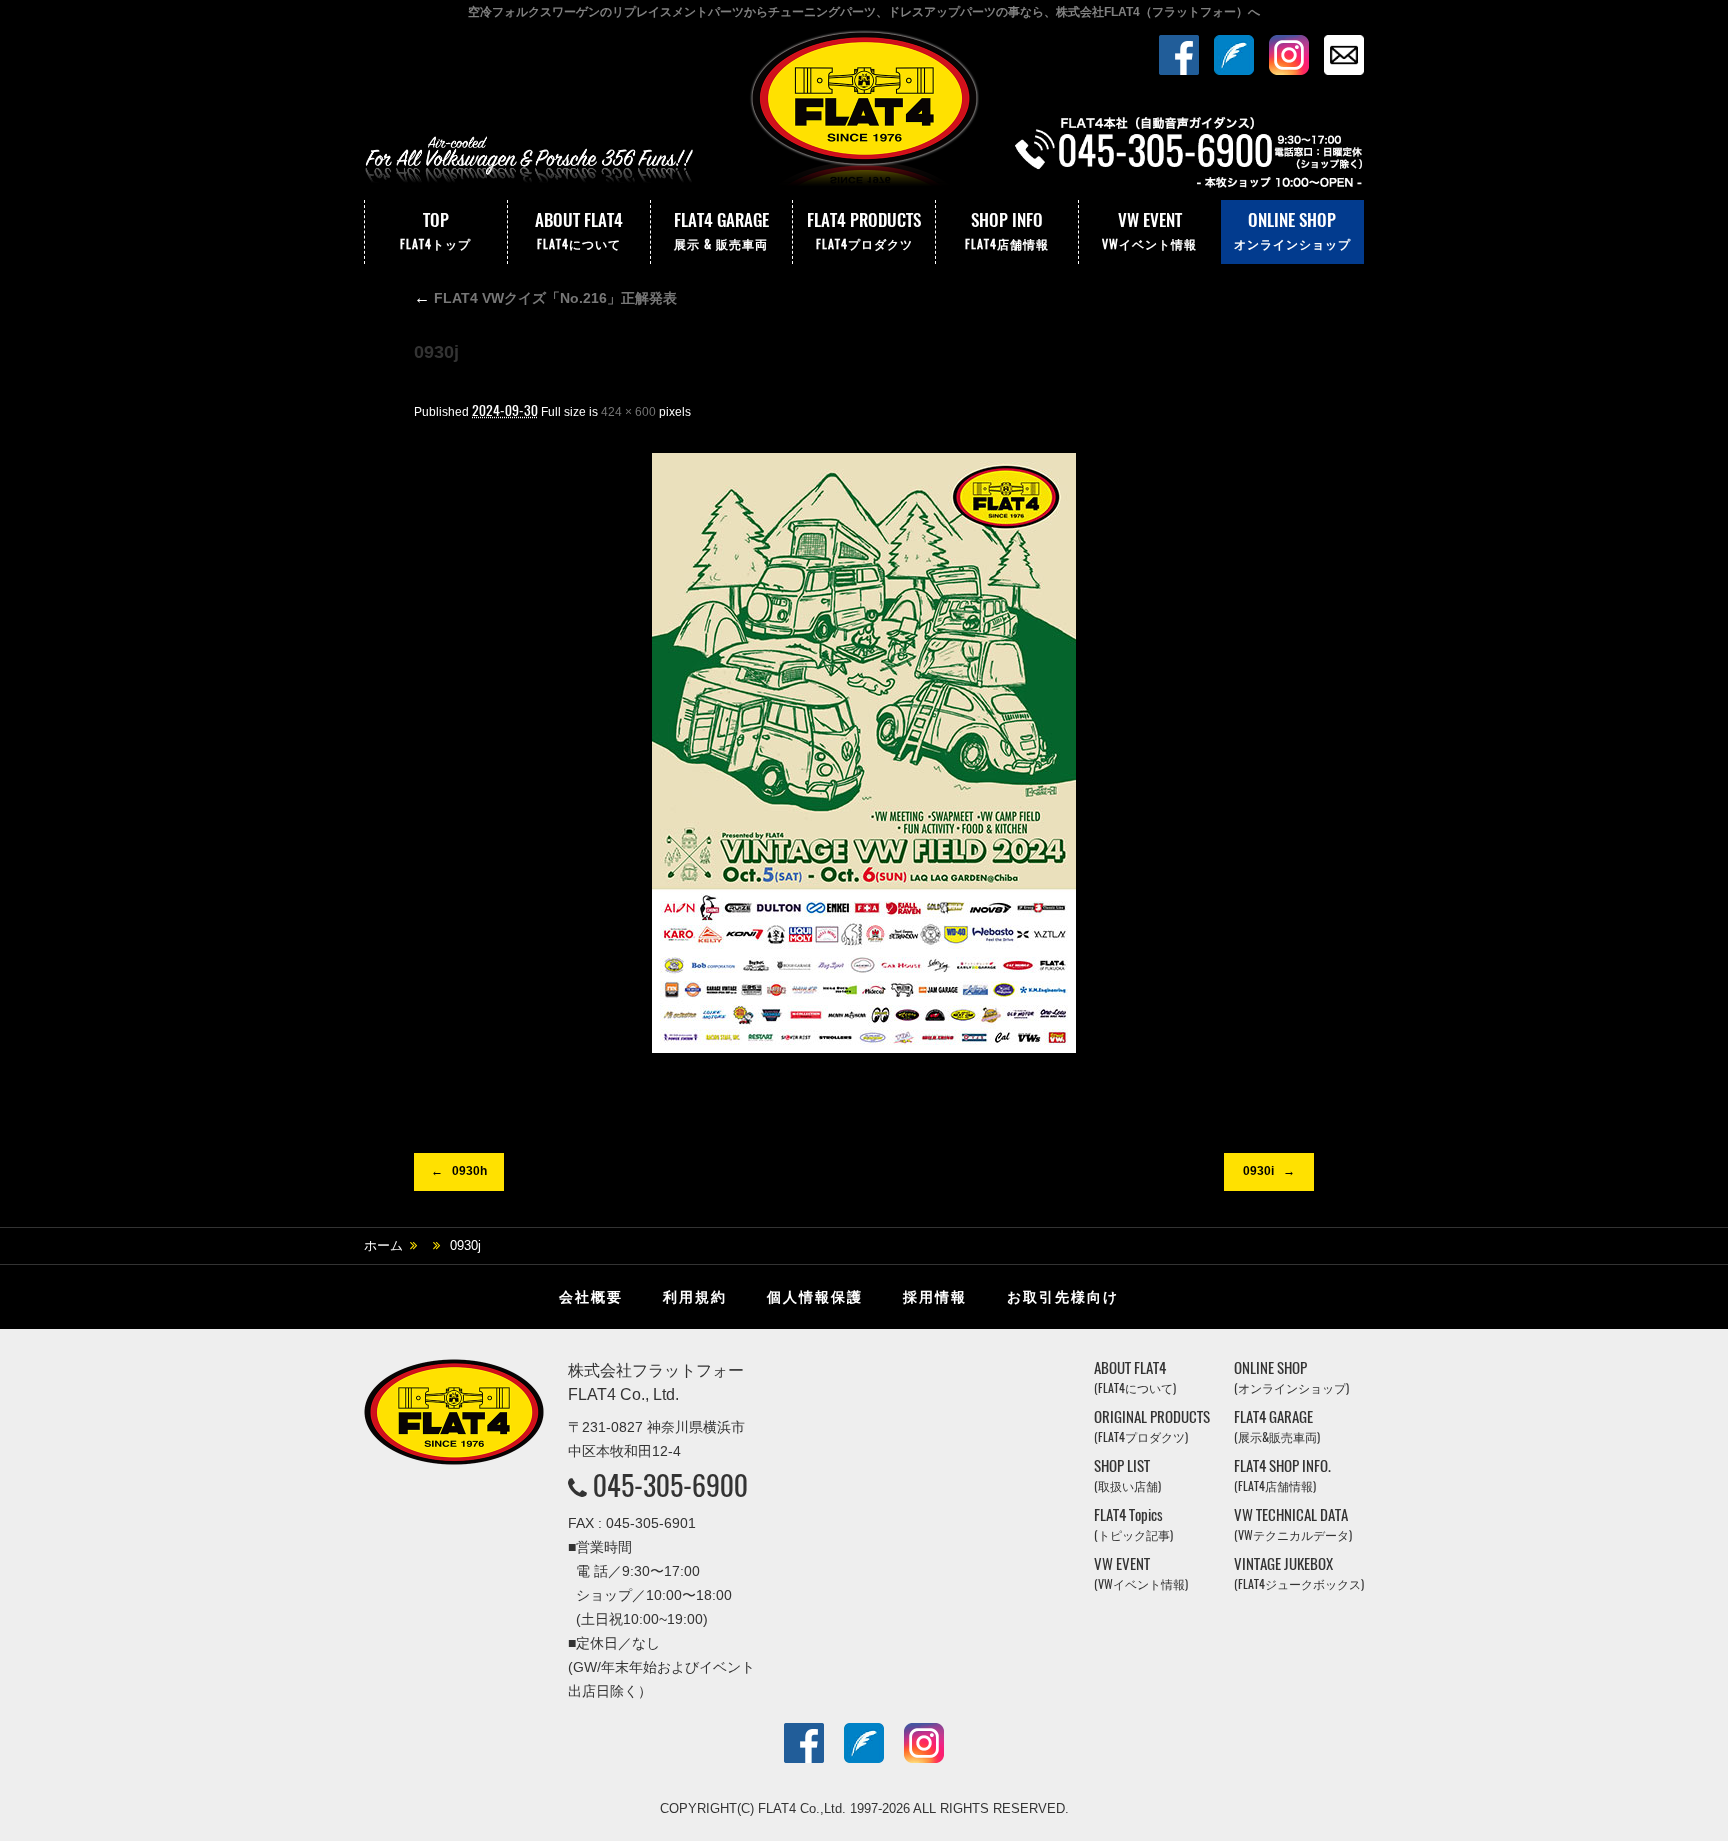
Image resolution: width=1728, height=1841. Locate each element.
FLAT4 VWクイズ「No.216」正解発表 (545, 298)
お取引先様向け (1063, 1297)
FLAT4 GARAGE (721, 230)
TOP (435, 230)
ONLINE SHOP (1292, 230)
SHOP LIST (1127, 1475)
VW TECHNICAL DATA (1293, 1524)
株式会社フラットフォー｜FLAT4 (864, 113)
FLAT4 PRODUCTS (864, 230)
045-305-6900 (670, 1485)
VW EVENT (1149, 230)
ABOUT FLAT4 (579, 230)
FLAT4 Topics (1133, 1524)
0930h (469, 1171)
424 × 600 (628, 412)
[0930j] (864, 753)
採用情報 (935, 1297)
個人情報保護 (815, 1297)
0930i (1258, 1171)
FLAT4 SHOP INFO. (1282, 1475)
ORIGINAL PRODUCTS (1152, 1426)
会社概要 (591, 1297)
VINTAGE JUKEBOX (1299, 1573)
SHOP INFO (1007, 230)
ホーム (383, 1245)
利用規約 (695, 1297)
